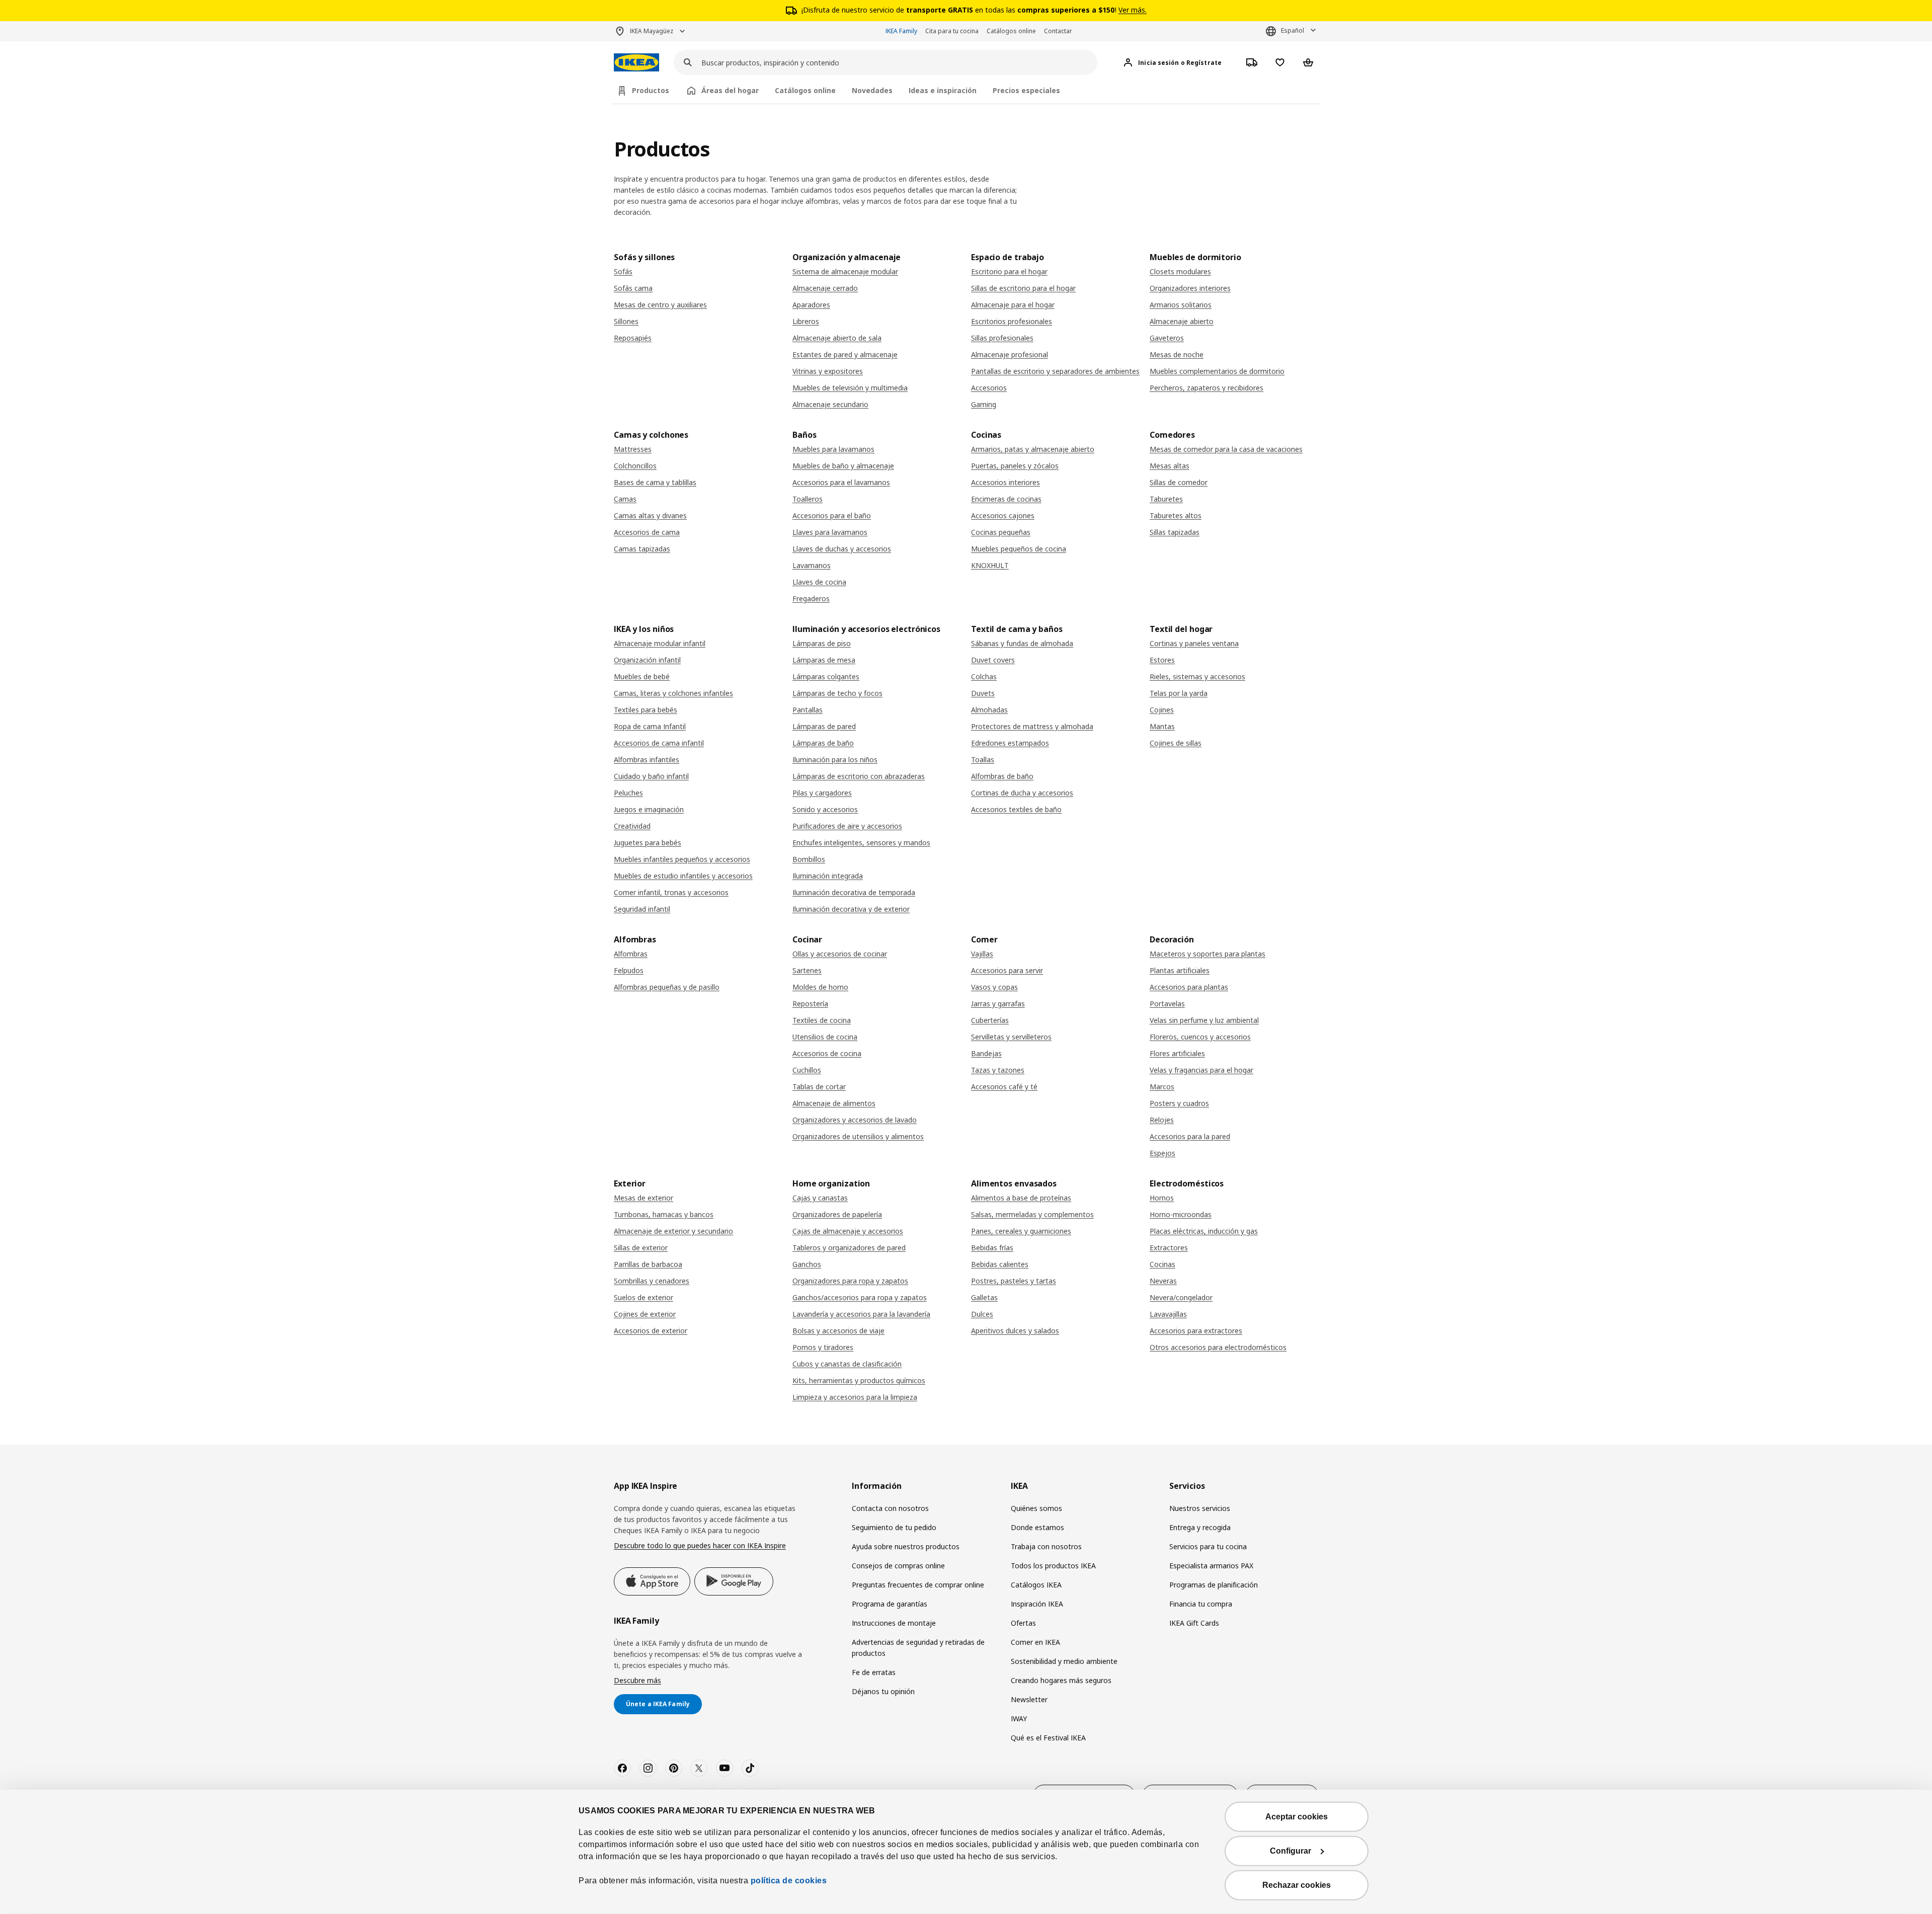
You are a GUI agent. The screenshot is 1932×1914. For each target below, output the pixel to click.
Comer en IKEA (1035, 1642)
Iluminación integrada (828, 876)
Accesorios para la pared (1190, 1136)
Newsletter (1029, 1699)
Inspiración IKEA (1037, 1604)
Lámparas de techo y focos (837, 693)
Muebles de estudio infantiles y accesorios (683, 876)
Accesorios (989, 388)
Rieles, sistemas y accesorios (1197, 676)
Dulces (982, 1314)
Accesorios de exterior (651, 1331)
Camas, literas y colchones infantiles (673, 693)
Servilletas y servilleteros (1011, 1037)
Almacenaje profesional (1010, 354)
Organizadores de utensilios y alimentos (858, 1136)
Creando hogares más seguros (1061, 1680)
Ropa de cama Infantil (650, 726)
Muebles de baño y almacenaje (843, 466)
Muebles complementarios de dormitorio (1217, 371)
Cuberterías (990, 1020)
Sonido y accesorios (825, 809)
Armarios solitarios (1181, 305)
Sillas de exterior (641, 1248)
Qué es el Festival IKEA (1048, 1738)
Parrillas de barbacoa (648, 1264)
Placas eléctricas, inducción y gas (1204, 1231)
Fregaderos (811, 599)
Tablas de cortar (819, 1087)
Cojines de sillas (1176, 743)
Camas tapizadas (642, 549)
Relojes (1162, 1120)
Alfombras (631, 954)
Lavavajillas (1168, 1314)
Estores (1162, 660)
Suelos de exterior (643, 1297)
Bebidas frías (992, 1248)
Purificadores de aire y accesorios (847, 826)
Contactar (1058, 31)
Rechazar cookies (1297, 1885)
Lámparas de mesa (824, 660)
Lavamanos (812, 565)
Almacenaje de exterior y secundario (673, 1231)
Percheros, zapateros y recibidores (1206, 388)
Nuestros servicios (1200, 1508)
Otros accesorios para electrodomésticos (1218, 1347)
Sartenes (807, 970)
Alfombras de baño (1002, 776)
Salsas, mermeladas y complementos (1032, 1214)
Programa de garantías (890, 1604)
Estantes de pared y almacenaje (845, 354)
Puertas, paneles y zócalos (1015, 466)
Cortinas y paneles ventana (1194, 643)
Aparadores (811, 305)
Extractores (1169, 1248)
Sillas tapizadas (1175, 532)
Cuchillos (807, 1070)
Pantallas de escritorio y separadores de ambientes (1055, 371)
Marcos (1162, 1087)
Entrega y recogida (1200, 1527)
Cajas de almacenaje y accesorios (848, 1231)
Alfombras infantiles (647, 760)
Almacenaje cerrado (825, 288)
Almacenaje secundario (830, 404)
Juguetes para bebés (648, 843)
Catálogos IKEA (1036, 1585)
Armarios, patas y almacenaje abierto (1033, 449)
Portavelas (1167, 1004)
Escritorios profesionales (1012, 321)
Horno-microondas (1181, 1214)
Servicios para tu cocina (1208, 1546)
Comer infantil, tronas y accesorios (671, 892)
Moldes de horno (820, 987)
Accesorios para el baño (832, 515)
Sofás (623, 271)
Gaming (984, 404)
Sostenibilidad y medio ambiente (1064, 1661)
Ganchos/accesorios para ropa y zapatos (860, 1297)
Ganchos (807, 1264)
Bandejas (986, 1053)
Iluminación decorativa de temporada (854, 892)
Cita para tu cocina (952, 31)
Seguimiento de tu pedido (894, 1527)
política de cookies (787, 1881)
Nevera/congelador (1181, 1297)
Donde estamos (1037, 1527)
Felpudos (629, 970)
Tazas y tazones (998, 1070)
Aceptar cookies (1297, 1817)
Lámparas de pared (824, 726)
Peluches (628, 793)
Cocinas (1162, 1264)
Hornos (1162, 1198)
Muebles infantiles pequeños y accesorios (682, 859)
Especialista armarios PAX (1211, 1566)
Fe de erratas (874, 1672)
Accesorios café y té (1004, 1087)
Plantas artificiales (1180, 970)
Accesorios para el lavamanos (841, 482)
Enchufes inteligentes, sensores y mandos (861, 843)
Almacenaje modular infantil (660, 643)
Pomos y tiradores (823, 1347)
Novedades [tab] (872, 90)
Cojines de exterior (645, 1314)
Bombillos (809, 859)
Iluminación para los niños (835, 760)
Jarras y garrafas (998, 1004)
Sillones (626, 321)
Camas (625, 499)
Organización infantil (647, 660)
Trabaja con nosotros (1046, 1546)
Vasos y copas (994, 987)
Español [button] (1293, 30)
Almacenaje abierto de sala (837, 338)
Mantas (1162, 726)
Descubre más (637, 1680)
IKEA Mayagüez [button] (652, 31)
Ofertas (1023, 1623)
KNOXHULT (990, 565)
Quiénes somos (1036, 1508)
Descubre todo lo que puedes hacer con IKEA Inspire (700, 1545)
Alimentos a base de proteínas (1021, 1198)
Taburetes (1166, 499)
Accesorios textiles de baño (1016, 809)
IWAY (1019, 1719)
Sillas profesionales (1002, 338)
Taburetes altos (1176, 515)
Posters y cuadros (1179, 1103)
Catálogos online (1011, 31)
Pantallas (808, 710)
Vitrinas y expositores (828, 371)
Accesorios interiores (1005, 482)
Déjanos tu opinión (883, 1691)
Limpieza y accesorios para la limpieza (855, 1397)
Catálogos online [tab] (805, 90)
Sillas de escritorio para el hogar (1023, 288)
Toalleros (808, 499)
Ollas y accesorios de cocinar (840, 954)
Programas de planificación (1214, 1585)
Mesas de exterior (643, 1198)
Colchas (984, 676)
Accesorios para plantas (1189, 987)
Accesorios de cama (647, 532)
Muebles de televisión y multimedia (850, 388)
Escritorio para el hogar (1009, 271)
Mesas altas (1170, 466)
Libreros (806, 321)
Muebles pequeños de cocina (1019, 549)
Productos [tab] (651, 90)
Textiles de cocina (822, 1020)
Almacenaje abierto (1182, 321)
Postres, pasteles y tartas (1014, 1281)
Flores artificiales (1177, 1053)
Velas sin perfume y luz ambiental (1204, 1020)
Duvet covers (993, 660)
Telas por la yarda (1179, 693)
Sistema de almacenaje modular (845, 271)
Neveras (1163, 1281)
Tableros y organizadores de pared (849, 1248)
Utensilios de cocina (825, 1037)
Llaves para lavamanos (830, 532)
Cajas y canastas (820, 1198)
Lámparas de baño (823, 743)
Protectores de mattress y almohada (1032, 726)
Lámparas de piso (822, 643)
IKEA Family (901, 31)
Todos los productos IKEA (1053, 1566)
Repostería (810, 1004)
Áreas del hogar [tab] (730, 90)
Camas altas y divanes (650, 515)
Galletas (984, 1297)
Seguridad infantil (642, 909)
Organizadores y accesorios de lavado (855, 1120)
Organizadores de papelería (837, 1214)
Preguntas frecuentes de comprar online (918, 1585)
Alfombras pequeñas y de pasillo (667, 987)
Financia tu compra (1201, 1604)
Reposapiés (633, 338)
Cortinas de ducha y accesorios (1022, 793)
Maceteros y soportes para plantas (1207, 954)
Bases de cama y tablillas (655, 482)
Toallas (983, 760)
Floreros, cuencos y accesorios (1200, 1037)
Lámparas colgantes (826, 676)
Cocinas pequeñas (1001, 532)
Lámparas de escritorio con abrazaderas (859, 776)
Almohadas (989, 710)
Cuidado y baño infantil (651, 776)
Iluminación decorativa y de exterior (851, 909)
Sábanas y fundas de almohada (1022, 643)
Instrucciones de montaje (894, 1623)
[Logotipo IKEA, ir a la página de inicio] (636, 63)
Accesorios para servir (1007, 970)
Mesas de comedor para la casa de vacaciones (1226, 449)
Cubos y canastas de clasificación (847, 1364)
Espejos (1162, 1153)
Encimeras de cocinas (1006, 499)
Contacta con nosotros (890, 1508)
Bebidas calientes (1000, 1264)
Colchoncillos (635, 466)
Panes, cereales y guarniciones (1021, 1231)
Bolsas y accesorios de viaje (838, 1331)
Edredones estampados (1010, 743)
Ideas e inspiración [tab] (943, 90)
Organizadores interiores (1190, 288)
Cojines (1162, 710)
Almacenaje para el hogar (1013, 305)
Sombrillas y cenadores (652, 1281)
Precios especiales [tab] (1026, 90)
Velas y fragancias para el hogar (1201, 1070)
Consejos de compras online (898, 1566)
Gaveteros (1167, 338)
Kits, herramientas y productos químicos (859, 1380)
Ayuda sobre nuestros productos (906, 1546)
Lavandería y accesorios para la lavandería (861, 1314)
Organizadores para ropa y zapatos (850, 1281)
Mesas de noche (1177, 354)
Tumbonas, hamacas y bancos (664, 1214)
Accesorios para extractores (1196, 1331)
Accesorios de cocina (827, 1053)
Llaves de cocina (819, 582)
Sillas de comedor (1179, 482)
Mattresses (633, 449)
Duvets (983, 693)
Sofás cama (633, 288)
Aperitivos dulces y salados (1015, 1331)
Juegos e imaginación (649, 809)
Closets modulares (1180, 271)
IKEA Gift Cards (1194, 1623)
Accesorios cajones (1003, 515)
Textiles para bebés (646, 710)
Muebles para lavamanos (833, 449)
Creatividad (632, 826)
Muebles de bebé (642, 676)
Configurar (1291, 1851)
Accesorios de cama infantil (659, 743)
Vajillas (982, 954)
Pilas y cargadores (822, 793)
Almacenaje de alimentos (834, 1103)
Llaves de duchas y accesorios (842, 549)
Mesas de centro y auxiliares (660, 305)
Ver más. (1133, 10)
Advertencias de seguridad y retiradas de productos (918, 1648)
